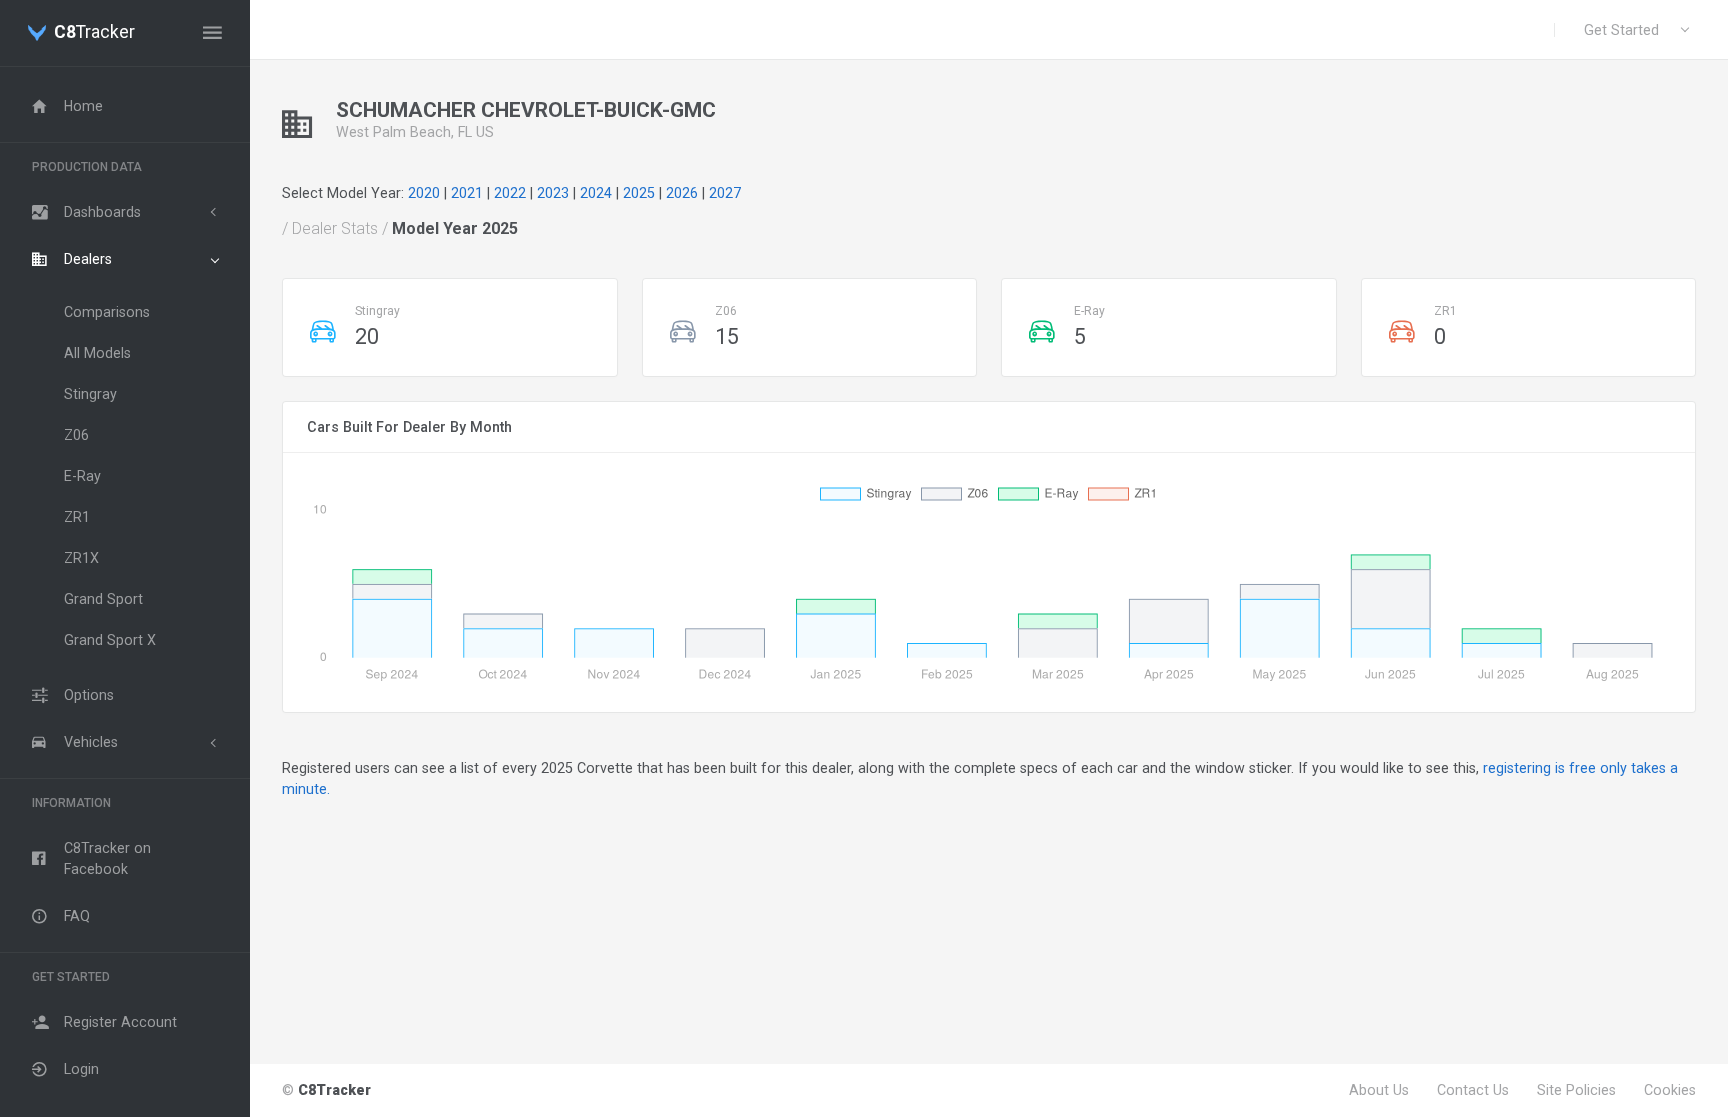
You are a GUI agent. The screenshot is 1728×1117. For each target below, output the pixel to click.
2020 (424, 193)
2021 (467, 193)
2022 (510, 193)
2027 (725, 193)
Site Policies (1576, 1090)
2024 (596, 193)
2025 (639, 193)
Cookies (1670, 1090)
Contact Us (1473, 1090)
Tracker (94, 33)
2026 (682, 193)
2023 (553, 193)
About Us (1379, 1090)
